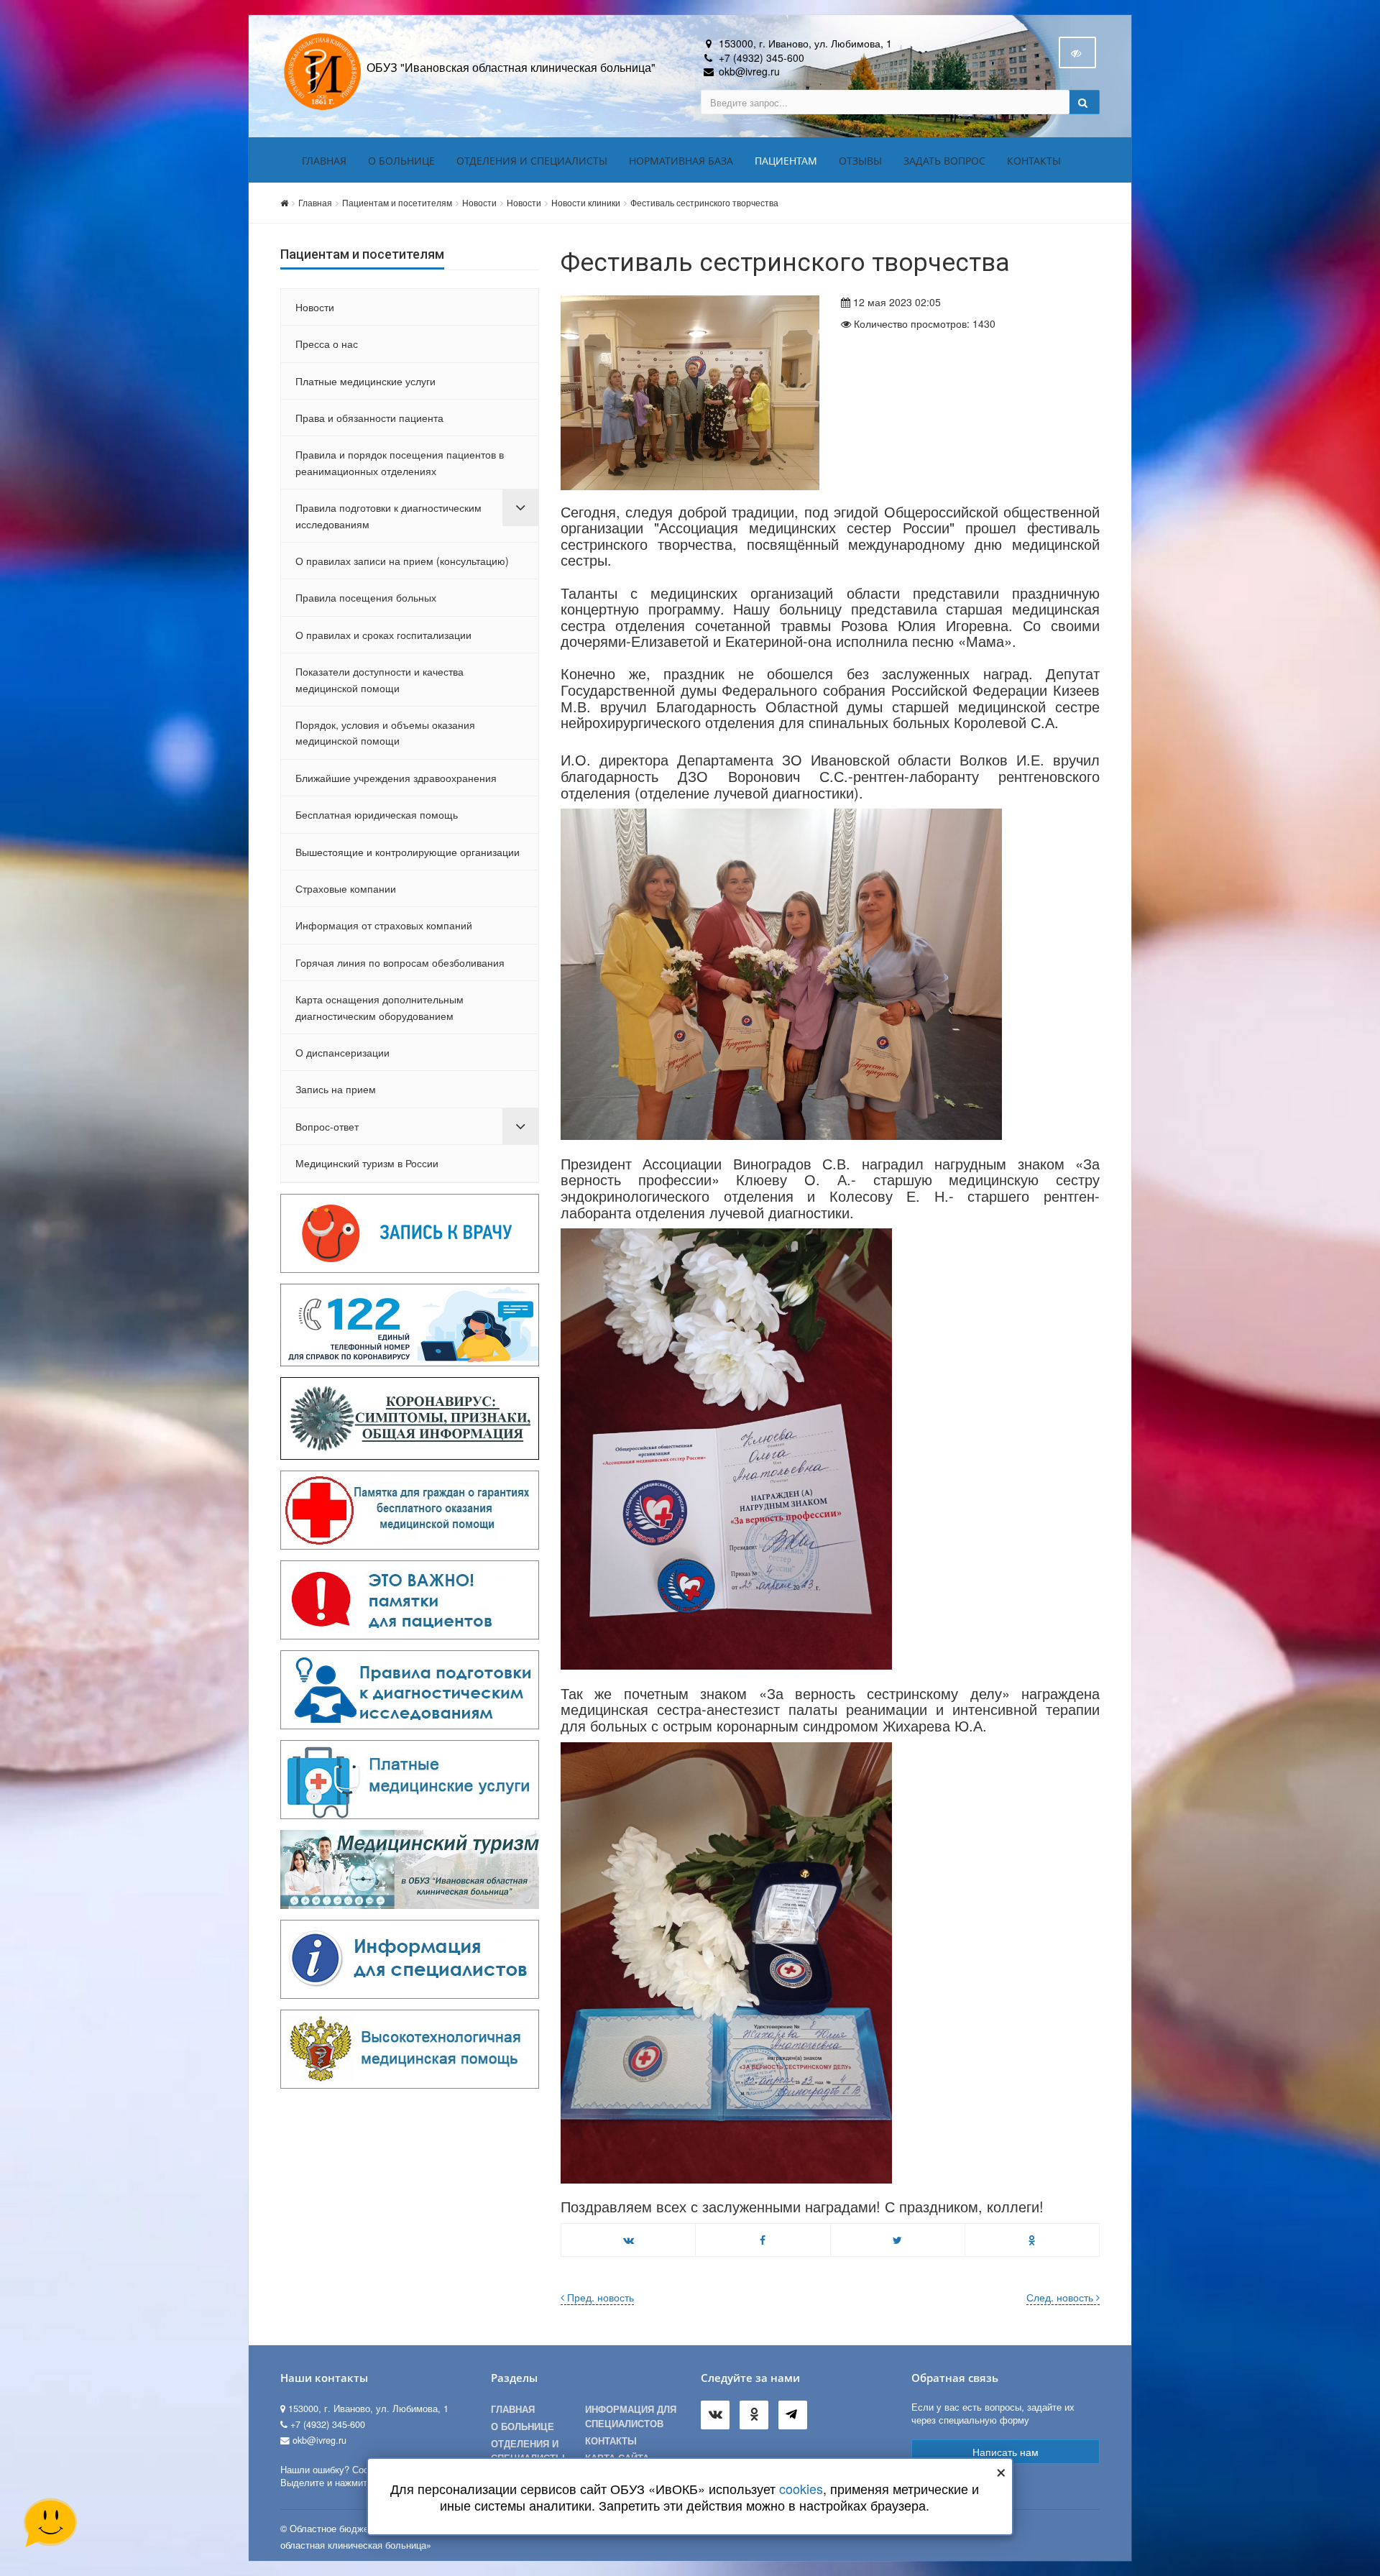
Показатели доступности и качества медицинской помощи (379, 679)
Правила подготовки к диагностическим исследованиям (388, 515)
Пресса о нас (327, 344)
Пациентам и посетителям (397, 202)
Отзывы (860, 161)
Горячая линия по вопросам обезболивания (400, 962)
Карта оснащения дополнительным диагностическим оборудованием (379, 1007)
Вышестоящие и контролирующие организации (408, 852)
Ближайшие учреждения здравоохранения (396, 778)
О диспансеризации (342, 1052)
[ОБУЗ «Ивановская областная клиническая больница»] (323, 70)
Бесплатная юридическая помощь (377, 814)
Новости (479, 202)
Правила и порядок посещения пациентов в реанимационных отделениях (400, 462)
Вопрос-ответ (327, 1126)
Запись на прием (336, 1089)
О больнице (401, 161)
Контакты (1034, 161)
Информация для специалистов (631, 2416)
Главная (324, 161)
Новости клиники (586, 202)
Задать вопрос (944, 161)
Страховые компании (346, 888)
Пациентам (786, 161)
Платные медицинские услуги (365, 381)
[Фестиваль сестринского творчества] (690, 392)
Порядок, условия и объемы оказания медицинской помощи (385, 732)
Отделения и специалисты (532, 161)
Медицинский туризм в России (367, 1163)
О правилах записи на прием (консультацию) (402, 561)
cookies (802, 2488)
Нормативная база (681, 161)
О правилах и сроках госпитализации (383, 635)
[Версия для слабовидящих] (1077, 52)
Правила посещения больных (366, 597)
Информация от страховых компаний (384, 925)
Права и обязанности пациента (369, 418)
